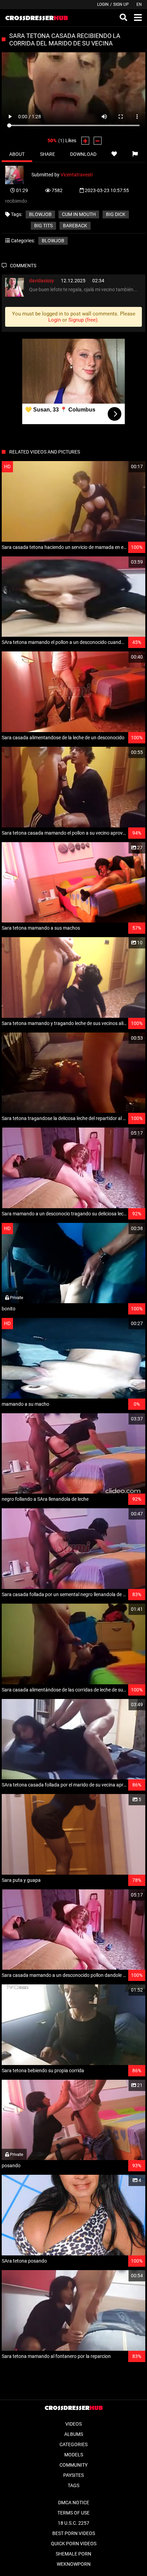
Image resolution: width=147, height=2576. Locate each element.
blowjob (40, 214)
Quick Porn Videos (74, 2544)
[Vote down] (98, 141)
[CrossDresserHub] (36, 18)
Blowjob (53, 241)
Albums (74, 2434)
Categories (73, 2444)
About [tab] (17, 154)
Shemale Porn (73, 2554)
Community (73, 2465)
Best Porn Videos (74, 2533)
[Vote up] (85, 141)
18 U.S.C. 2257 (73, 2523)
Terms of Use (73, 2513)
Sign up (121, 4)
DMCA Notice (74, 2503)
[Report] (135, 154)
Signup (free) (83, 320)
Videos (73, 2424)
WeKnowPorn (74, 2564)
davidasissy (42, 281)
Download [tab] (83, 154)
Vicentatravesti (77, 174)
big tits (43, 226)
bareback (75, 226)
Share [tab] (48, 154)
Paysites (73, 2475)
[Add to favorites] (114, 154)
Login (103, 4)
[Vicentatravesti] (18, 174)
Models (74, 2455)
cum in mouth (79, 214)
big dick (116, 214)
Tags (73, 2485)
